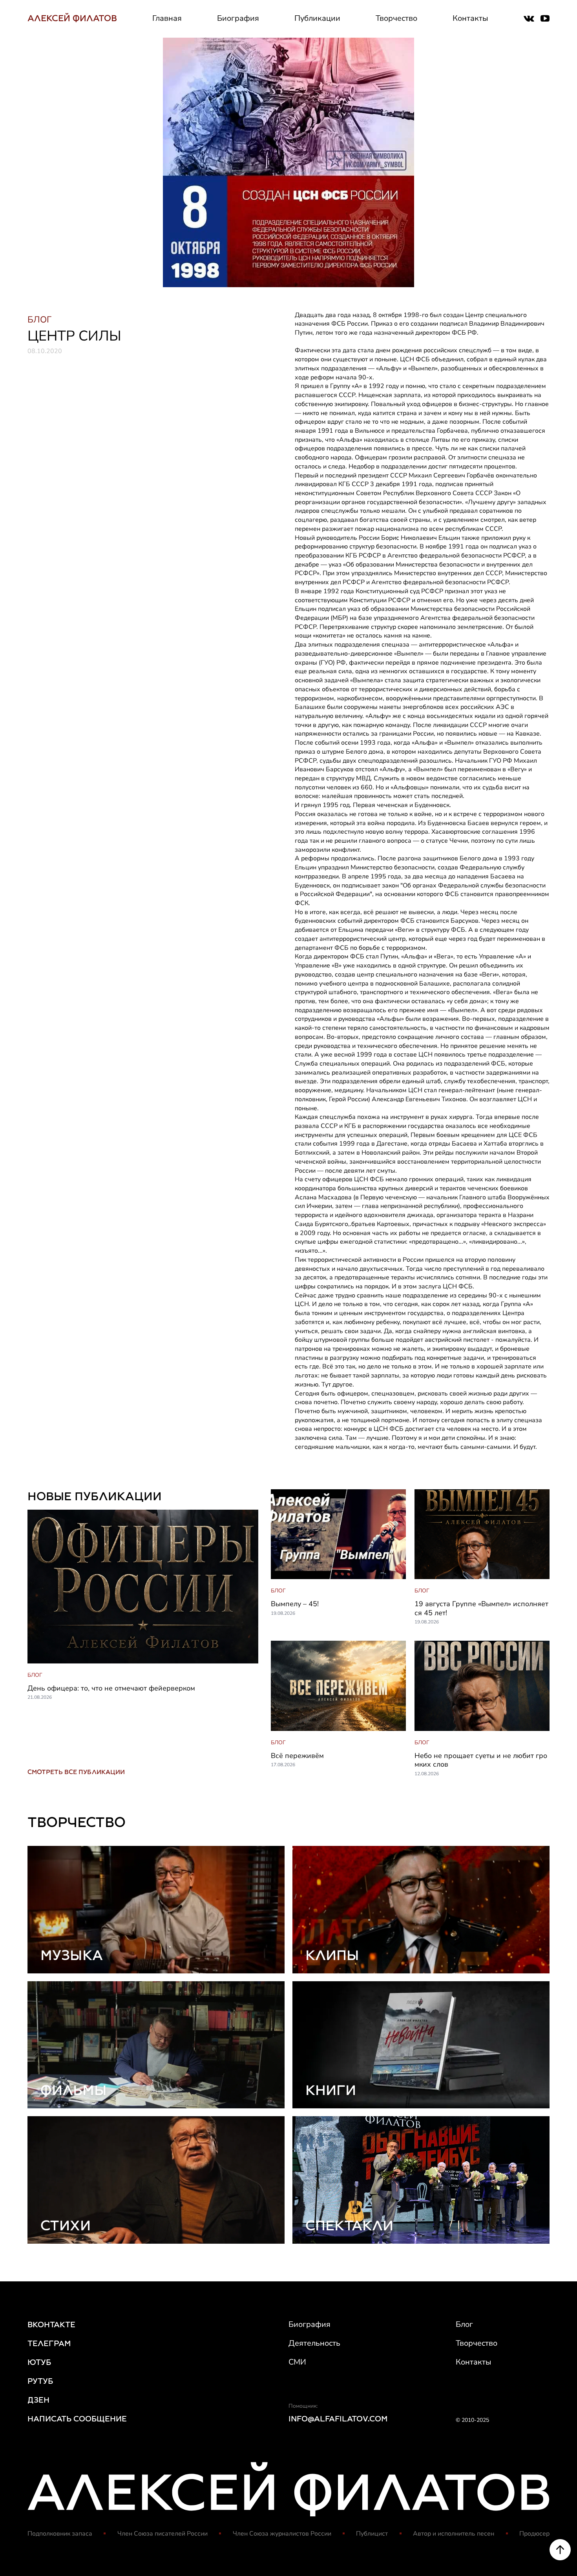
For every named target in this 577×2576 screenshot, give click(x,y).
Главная (167, 18)
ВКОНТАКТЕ (51, 2325)
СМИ (297, 2362)
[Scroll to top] (560, 2550)
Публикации (317, 18)
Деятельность (314, 2343)
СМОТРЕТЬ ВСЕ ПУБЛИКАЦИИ (76, 1772)
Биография (238, 18)
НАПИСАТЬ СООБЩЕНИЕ (77, 2419)
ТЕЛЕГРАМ (49, 2343)
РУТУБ (40, 2381)
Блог (464, 2324)
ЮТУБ (39, 2362)
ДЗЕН (38, 2400)
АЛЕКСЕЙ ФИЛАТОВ (72, 18)
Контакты (470, 18)
